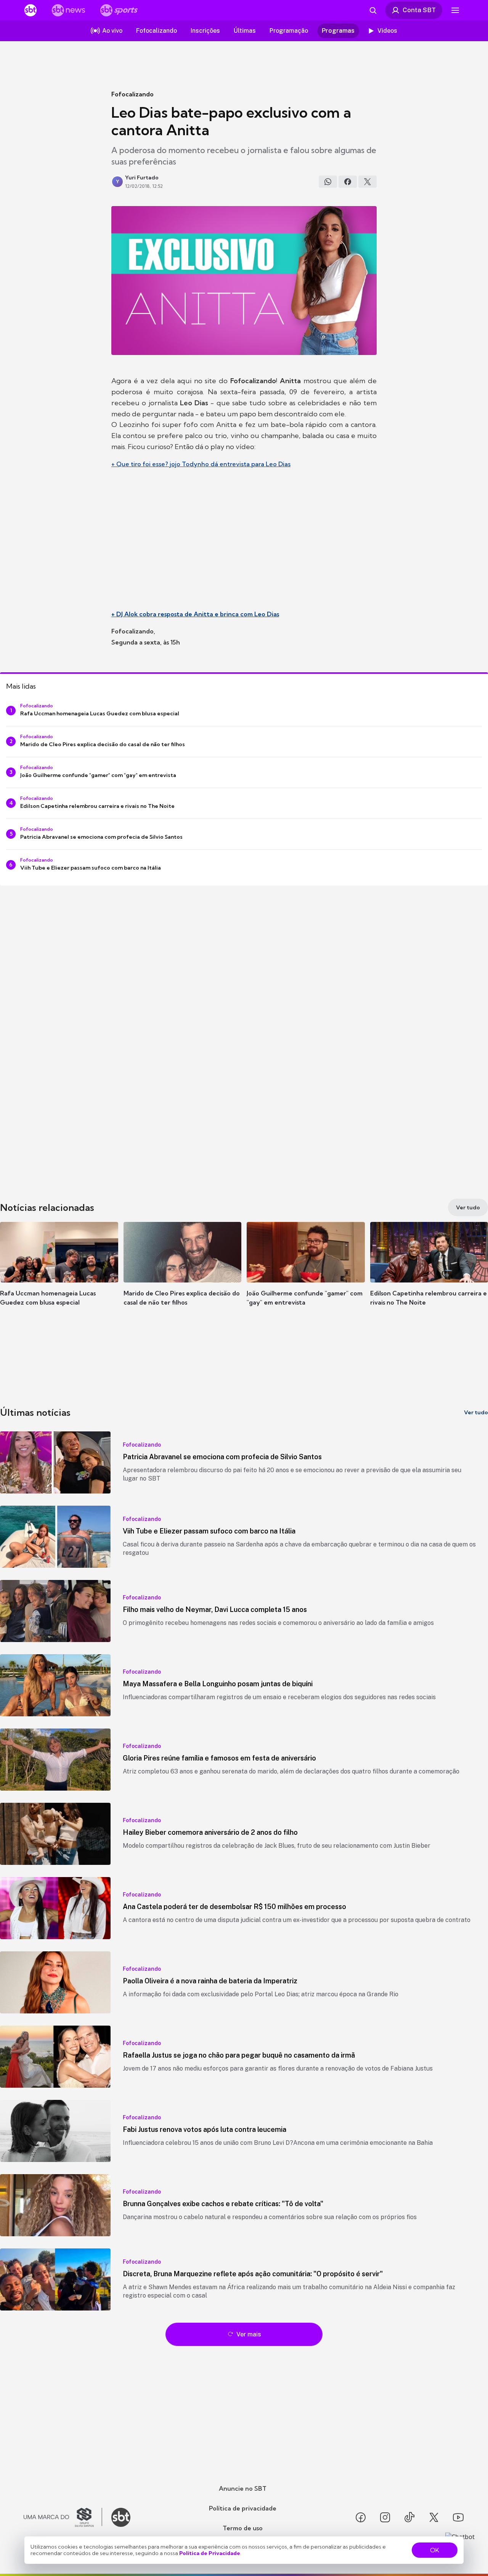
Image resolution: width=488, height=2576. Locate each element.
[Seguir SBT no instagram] (385, 2517)
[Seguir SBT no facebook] (361, 2517)
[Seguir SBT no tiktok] (409, 2517)
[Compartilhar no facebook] (348, 182)
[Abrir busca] (373, 10)
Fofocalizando (132, 94)
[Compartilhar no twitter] (368, 182)
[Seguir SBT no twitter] (434, 2517)
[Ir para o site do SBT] (121, 2517)
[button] (59, 1275)
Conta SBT (419, 10)
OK (435, 2550)
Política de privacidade (243, 2508)
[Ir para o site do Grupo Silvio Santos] (63, 2517)
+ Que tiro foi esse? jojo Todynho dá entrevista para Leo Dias (201, 464)
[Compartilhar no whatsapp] (328, 182)
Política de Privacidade (210, 2553)
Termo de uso (243, 2528)
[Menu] (455, 10)
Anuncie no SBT (243, 2488)
